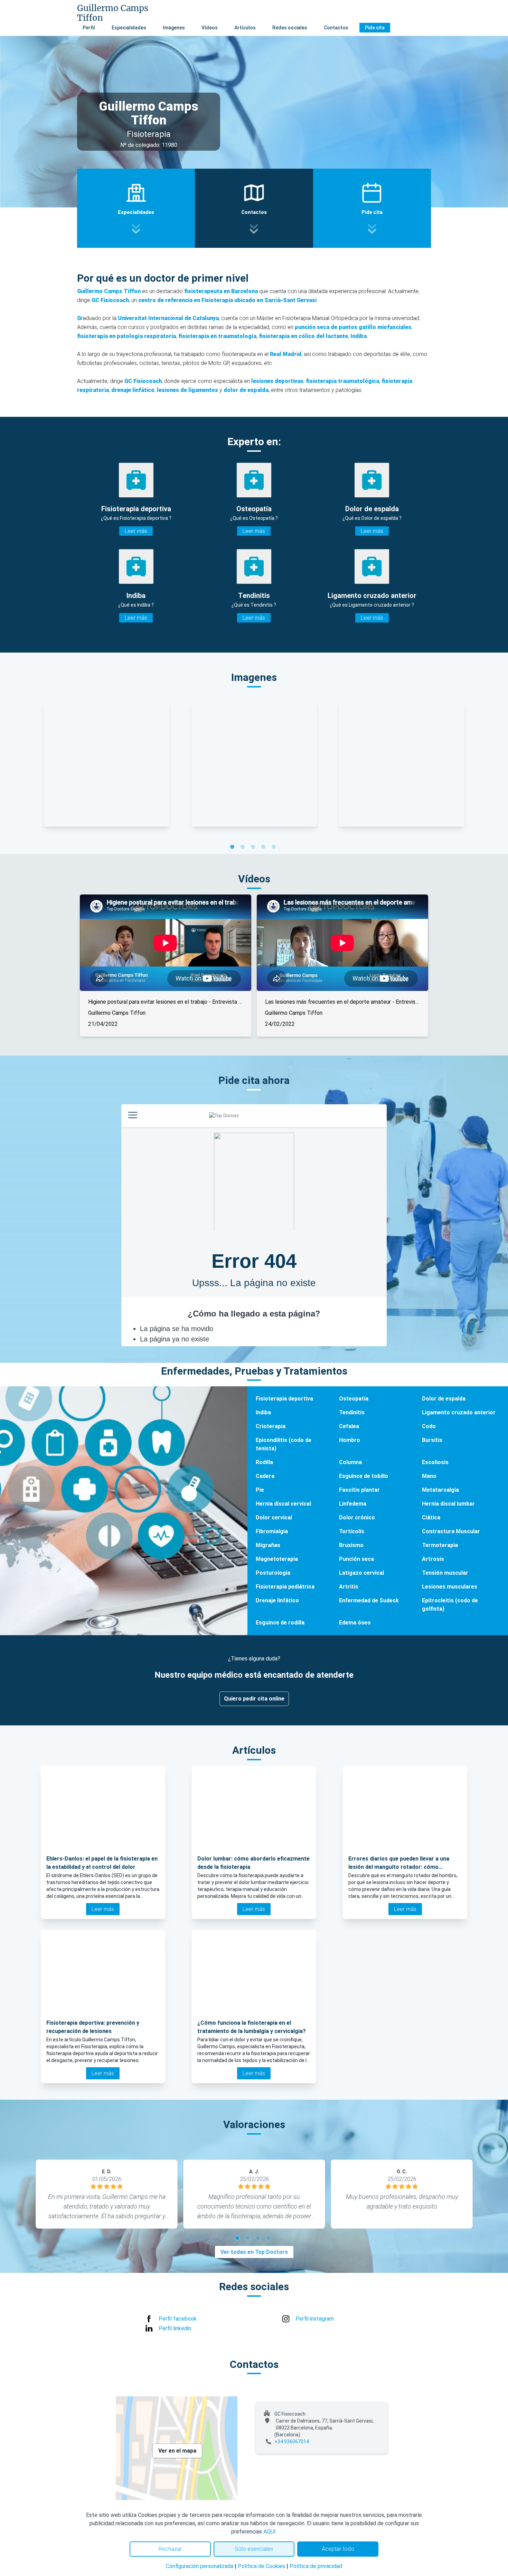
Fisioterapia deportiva (284, 1399)
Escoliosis (435, 1462)
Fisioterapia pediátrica (285, 1587)
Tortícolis (352, 1531)
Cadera (265, 1476)
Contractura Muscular (451, 1531)
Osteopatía (354, 1399)
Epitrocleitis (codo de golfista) (450, 1605)
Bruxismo (351, 1545)
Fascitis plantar (359, 1490)
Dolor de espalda (444, 1399)
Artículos (245, 28)
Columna (350, 1462)
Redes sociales (290, 28)
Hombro (350, 1440)
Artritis (349, 1587)
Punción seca (356, 1559)
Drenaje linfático (277, 1600)
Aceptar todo (338, 2549)
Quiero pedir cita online (254, 1699)
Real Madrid (286, 354)
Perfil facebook (178, 2319)
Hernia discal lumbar (448, 1504)
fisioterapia (322, 381)
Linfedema (353, 1504)
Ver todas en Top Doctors (254, 2252)
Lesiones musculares (450, 1587)
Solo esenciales (254, 2549)
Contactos (336, 28)
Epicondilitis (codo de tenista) (284, 1444)
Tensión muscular (445, 1573)
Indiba (263, 1412)
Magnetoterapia (277, 1559)
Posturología (273, 1573)
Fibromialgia (272, 1531)
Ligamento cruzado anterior (459, 1412)
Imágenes (174, 28)
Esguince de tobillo (364, 1476)
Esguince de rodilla (280, 1623)
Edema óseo (355, 1623)
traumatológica (359, 381)
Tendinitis (352, 1412)
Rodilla (264, 1462)
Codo (429, 1426)
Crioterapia (271, 1426)
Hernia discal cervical (283, 1504)
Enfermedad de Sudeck (369, 1600)
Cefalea (349, 1426)
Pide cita (375, 28)
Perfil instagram (315, 2319)
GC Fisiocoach (110, 300)
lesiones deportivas (277, 381)
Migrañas (268, 1545)
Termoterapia (440, 1545)
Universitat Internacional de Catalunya (168, 318)
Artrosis (433, 1559)
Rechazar (170, 2549)
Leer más (136, 531)
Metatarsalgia (440, 1490)
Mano (429, 1476)
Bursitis (432, 1440)
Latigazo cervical (361, 1573)
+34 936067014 (292, 2442)
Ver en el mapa (177, 2451)
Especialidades (129, 28)
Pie (260, 1490)
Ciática (431, 1518)
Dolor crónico (357, 1518)
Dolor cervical (274, 1518)
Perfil (89, 28)
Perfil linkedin (175, 2328)
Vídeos (210, 28)
